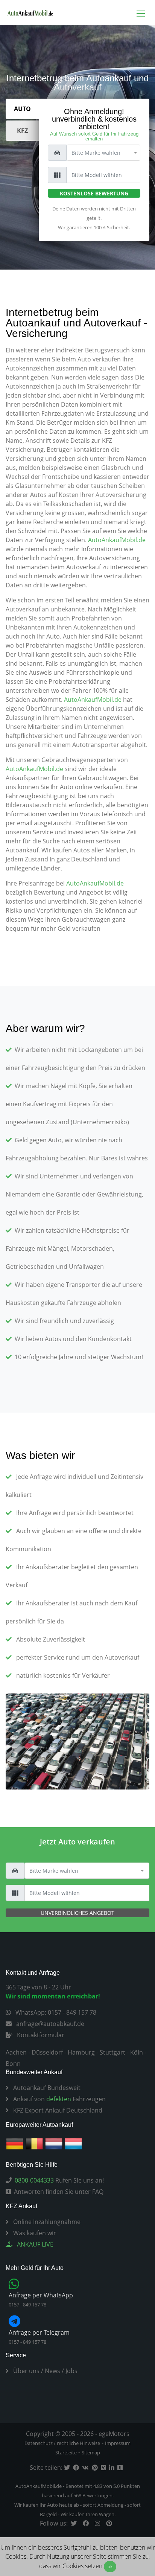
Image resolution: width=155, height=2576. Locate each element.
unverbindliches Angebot (77, 1913)
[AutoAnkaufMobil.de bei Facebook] (87, 2523)
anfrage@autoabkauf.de (49, 2024)
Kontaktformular (40, 2035)
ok (110, 2566)
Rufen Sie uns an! (59, 2180)
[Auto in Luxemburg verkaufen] (73, 2143)
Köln (137, 2052)
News (52, 2371)
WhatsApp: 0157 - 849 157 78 (55, 2012)
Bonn (13, 2064)
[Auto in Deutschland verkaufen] (15, 2143)
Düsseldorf (47, 2052)
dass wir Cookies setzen (71, 2566)
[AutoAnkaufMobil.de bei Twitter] (75, 2523)
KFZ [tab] (22, 131)
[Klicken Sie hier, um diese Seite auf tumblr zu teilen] (122, 2468)
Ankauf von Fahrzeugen (59, 2099)
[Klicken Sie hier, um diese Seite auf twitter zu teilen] (68, 2468)
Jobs (71, 2371)
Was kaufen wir (34, 2233)
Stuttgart (112, 2052)
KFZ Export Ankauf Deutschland (57, 2110)
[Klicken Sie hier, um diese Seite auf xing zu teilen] (105, 2468)
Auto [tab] (22, 109)
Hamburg (81, 2052)
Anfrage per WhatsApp (41, 2295)
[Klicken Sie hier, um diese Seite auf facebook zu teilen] (77, 2468)
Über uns (26, 2371)
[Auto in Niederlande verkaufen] (54, 2143)
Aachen (16, 2052)
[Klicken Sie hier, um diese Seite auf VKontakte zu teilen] (87, 2468)
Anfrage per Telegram (39, 2332)
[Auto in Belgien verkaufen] (34, 2143)
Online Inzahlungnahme (46, 2222)
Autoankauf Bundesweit (46, 2088)
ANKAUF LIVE (34, 2244)
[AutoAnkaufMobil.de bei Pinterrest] (111, 2523)
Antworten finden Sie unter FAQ (59, 2192)
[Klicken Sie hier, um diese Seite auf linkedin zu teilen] (113, 2468)
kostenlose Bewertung (94, 193)
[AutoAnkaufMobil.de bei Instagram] (99, 2523)
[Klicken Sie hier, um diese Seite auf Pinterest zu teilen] (96, 2468)
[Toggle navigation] (141, 13)
